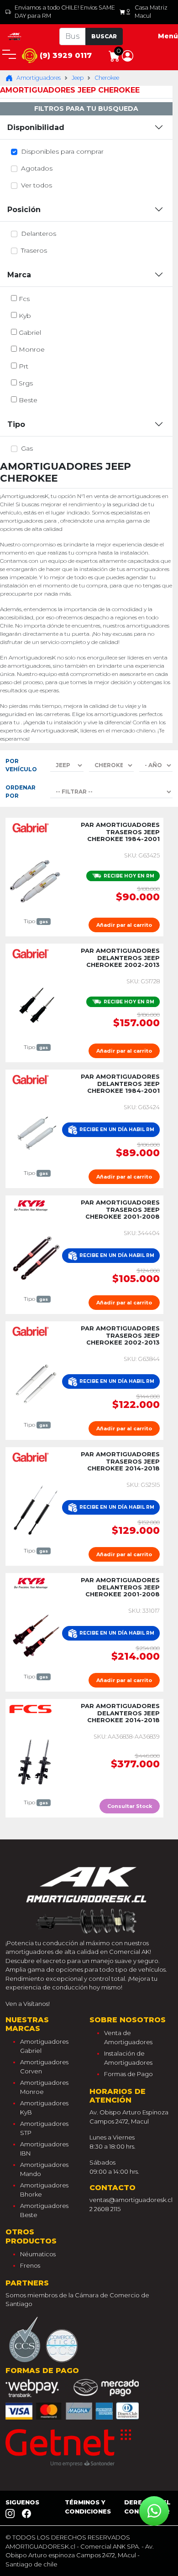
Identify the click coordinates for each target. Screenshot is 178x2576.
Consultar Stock (130, 1806)
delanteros (39, 234)
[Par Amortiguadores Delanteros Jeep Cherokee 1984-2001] (36, 1132)
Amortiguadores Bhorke (44, 2190)
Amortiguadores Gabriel (44, 2046)
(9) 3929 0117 (65, 55)
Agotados (37, 168)
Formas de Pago (128, 2074)
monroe (32, 349)
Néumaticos (38, 2254)
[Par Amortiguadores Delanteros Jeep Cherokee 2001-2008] (36, 1635)
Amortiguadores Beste (44, 2210)
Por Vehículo (21, 765)
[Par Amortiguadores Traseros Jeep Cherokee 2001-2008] (36, 1257)
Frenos (30, 2265)
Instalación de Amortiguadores (128, 2058)
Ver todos (37, 185)
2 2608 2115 (105, 2209)
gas (27, 448)
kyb (25, 316)
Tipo (16, 424)
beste (28, 400)
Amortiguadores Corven (44, 2067)
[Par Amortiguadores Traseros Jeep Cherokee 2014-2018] (36, 1509)
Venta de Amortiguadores (128, 2037)
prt (24, 366)
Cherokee (107, 78)
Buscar (104, 36)
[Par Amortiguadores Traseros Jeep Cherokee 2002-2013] (36, 1383)
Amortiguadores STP (44, 2128)
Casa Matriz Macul (151, 12)
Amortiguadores (39, 78)
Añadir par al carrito (124, 925)
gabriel (30, 332)
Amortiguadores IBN (44, 2149)
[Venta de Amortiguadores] (15, 36)
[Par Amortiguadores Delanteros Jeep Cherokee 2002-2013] (36, 1006)
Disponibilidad (36, 127)
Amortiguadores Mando (44, 2169)
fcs (24, 299)
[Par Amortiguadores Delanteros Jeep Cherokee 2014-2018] (36, 1761)
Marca (19, 275)
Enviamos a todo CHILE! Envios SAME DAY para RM (65, 12)
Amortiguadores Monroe (44, 2087)
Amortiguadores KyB (44, 2108)
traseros (34, 250)
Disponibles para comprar (62, 151)
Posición (24, 210)
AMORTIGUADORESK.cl (40, 2546)
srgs (26, 383)
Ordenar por (21, 792)
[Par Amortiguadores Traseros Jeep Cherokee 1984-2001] (36, 880)
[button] (128, 55)
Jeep (78, 78)
